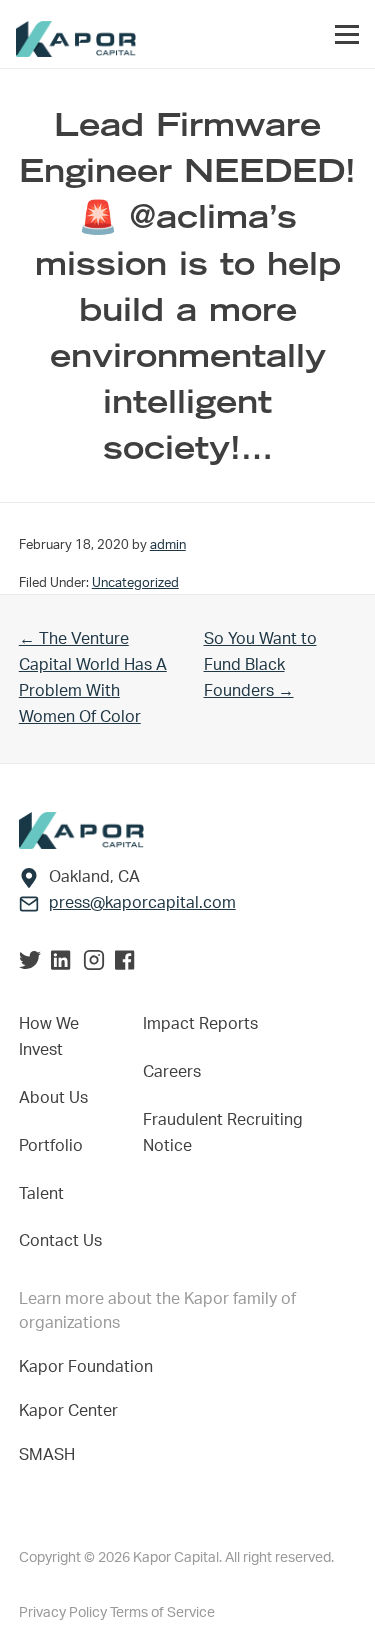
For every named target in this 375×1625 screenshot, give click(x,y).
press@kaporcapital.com (142, 903)
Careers (172, 1072)
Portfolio (51, 1146)
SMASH (47, 1455)
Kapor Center (72, 1411)
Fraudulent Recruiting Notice (223, 1133)
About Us (53, 1098)
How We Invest (49, 1037)
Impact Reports (200, 1024)
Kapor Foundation (90, 1367)
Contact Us (60, 1241)
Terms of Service (162, 1613)
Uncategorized (135, 583)
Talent (41, 1194)
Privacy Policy (64, 1613)
